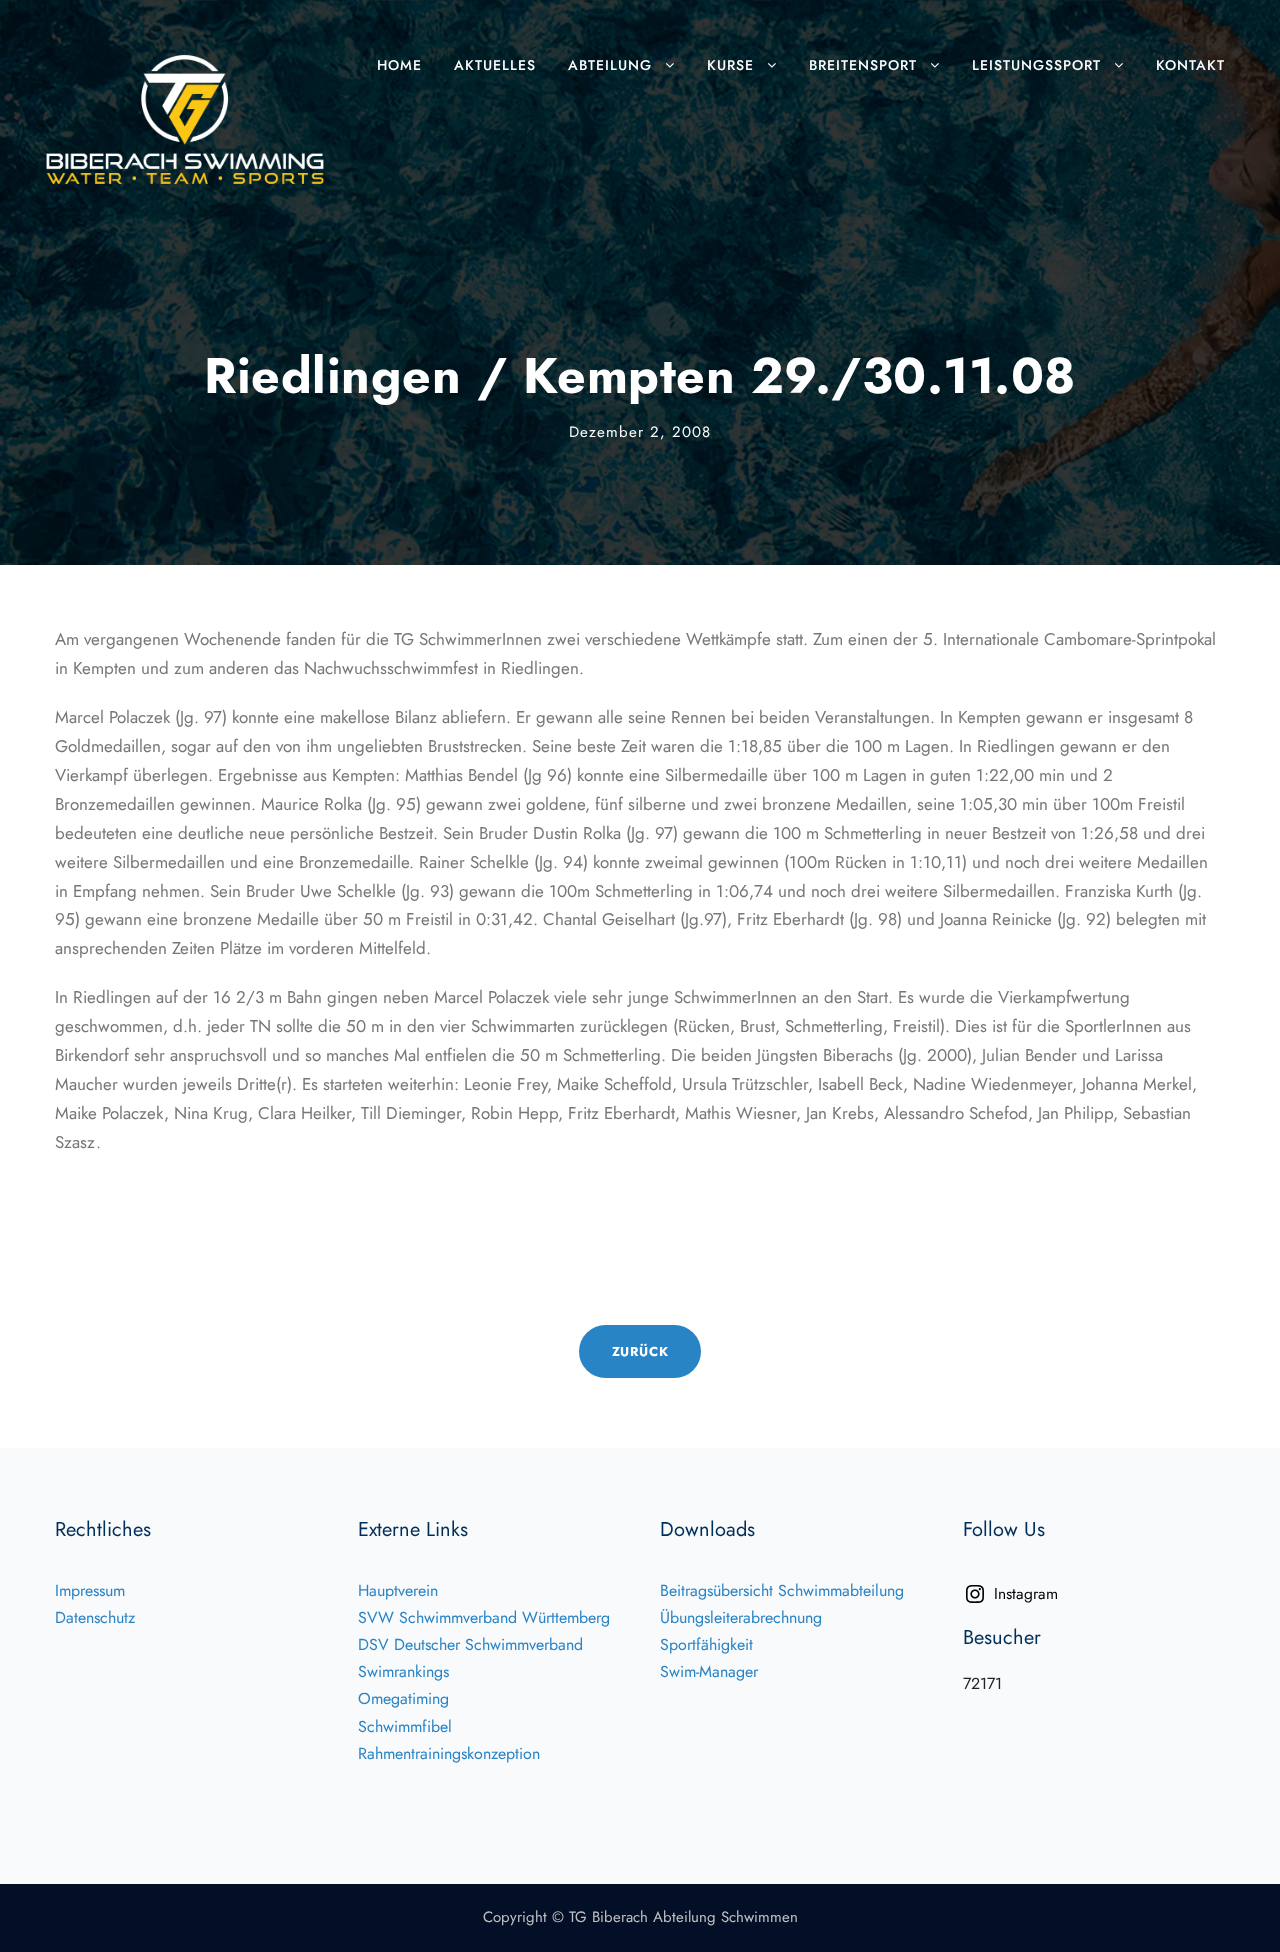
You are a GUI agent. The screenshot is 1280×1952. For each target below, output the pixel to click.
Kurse (730, 65)
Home (399, 65)
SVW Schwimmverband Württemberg (484, 1617)
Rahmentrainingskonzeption (449, 1753)
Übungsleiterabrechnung (741, 1617)
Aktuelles (495, 65)
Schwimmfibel (405, 1726)
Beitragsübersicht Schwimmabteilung (782, 1590)
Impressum (90, 1590)
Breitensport (863, 65)
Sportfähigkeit (706, 1644)
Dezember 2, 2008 (640, 432)
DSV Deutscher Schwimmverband (470, 1644)
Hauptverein (398, 1590)
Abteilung (610, 65)
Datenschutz (95, 1617)
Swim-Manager (709, 1671)
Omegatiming (403, 1698)
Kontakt (1190, 65)
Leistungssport (1036, 65)
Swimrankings (403, 1671)
